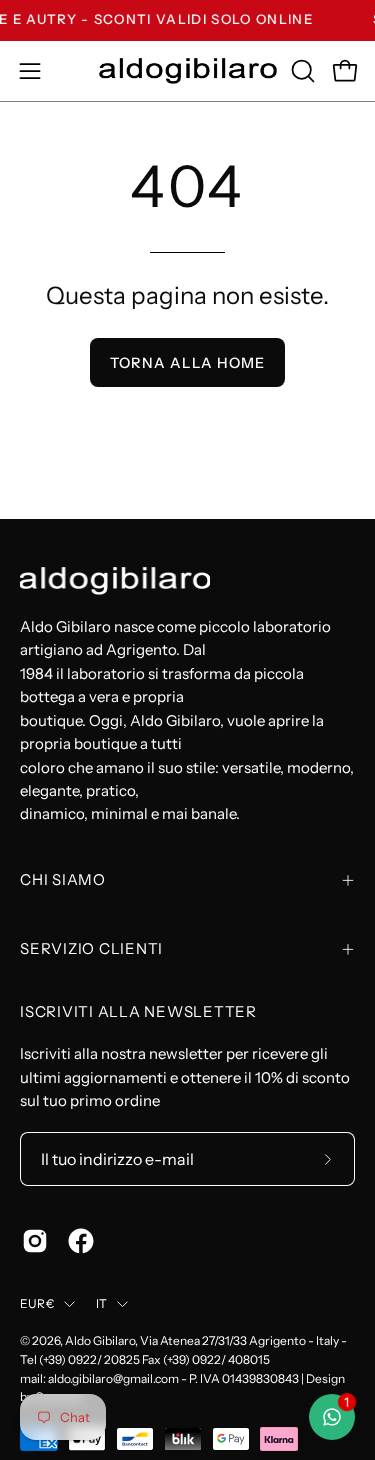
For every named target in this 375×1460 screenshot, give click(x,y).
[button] (301, 71)
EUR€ (37, 1303)
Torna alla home (187, 363)
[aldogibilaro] (188, 70)
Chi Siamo (63, 879)
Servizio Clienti (91, 948)
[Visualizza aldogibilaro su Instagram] (35, 1241)
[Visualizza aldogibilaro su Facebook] (81, 1241)
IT (101, 1303)
